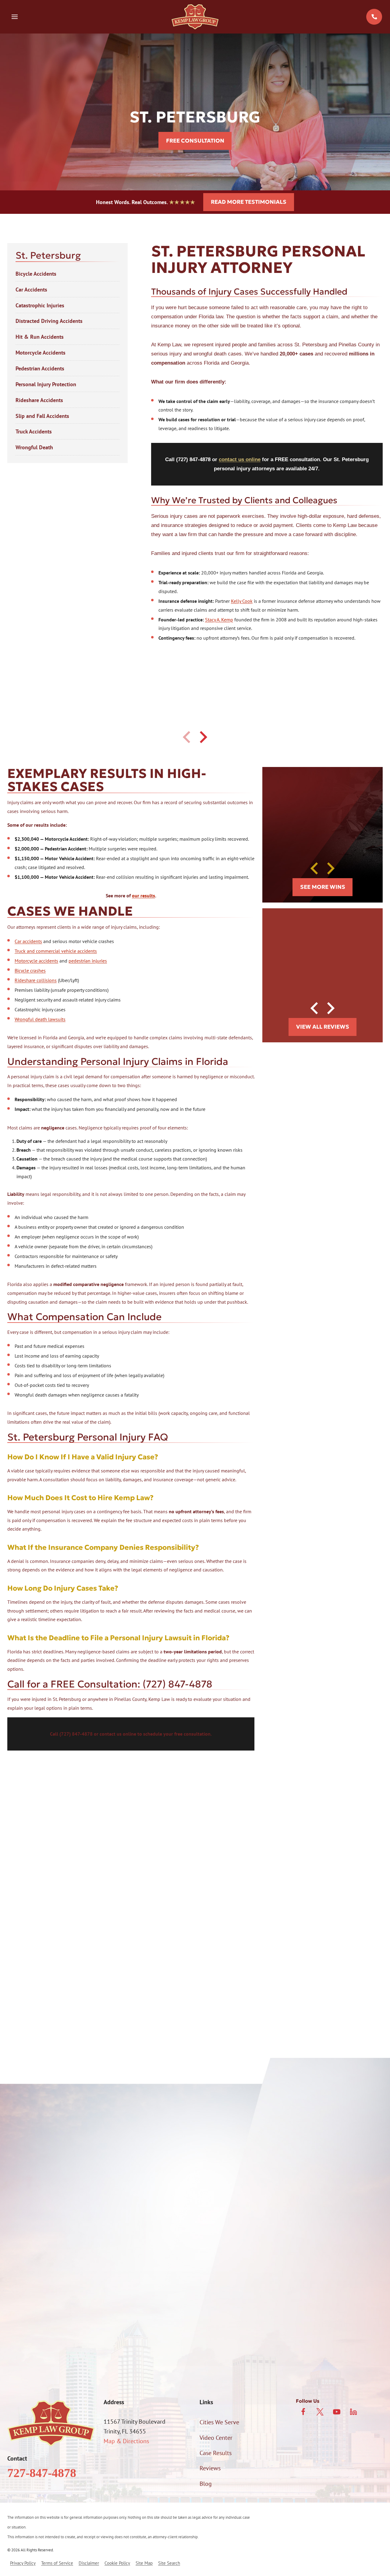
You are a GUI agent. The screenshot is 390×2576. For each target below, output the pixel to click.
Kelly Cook (242, 601)
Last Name (211, 2182)
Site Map (144, 2563)
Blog (206, 2484)
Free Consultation (195, 141)
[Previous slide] (187, 737)
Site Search (169, 2563)
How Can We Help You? (37, 2277)
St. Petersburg (48, 255)
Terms (197, 2338)
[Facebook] (303, 2412)
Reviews (210, 2468)
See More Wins (323, 887)
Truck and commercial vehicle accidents (56, 951)
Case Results (216, 2453)
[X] (320, 2412)
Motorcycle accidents (36, 961)
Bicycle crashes (30, 970)
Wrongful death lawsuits (40, 1019)
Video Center (216, 2438)
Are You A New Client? (36, 2246)
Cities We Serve (219, 2422)
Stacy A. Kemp (219, 620)
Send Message (195, 2364)
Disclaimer (89, 2563)
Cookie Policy (117, 2563)
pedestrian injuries (88, 961)
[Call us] (374, 17)
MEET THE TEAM (56, 1926)
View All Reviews (323, 1027)
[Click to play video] (308, 1882)
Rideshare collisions (36, 980)
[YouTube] (337, 2412)
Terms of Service (57, 2563)
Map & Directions (126, 2441)
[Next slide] (203, 737)
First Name (21, 2182)
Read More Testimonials (249, 202)
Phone (16, 2214)
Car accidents (28, 941)
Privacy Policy (354, 2331)
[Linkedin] (353, 2412)
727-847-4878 (42, 2473)
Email (205, 2214)
